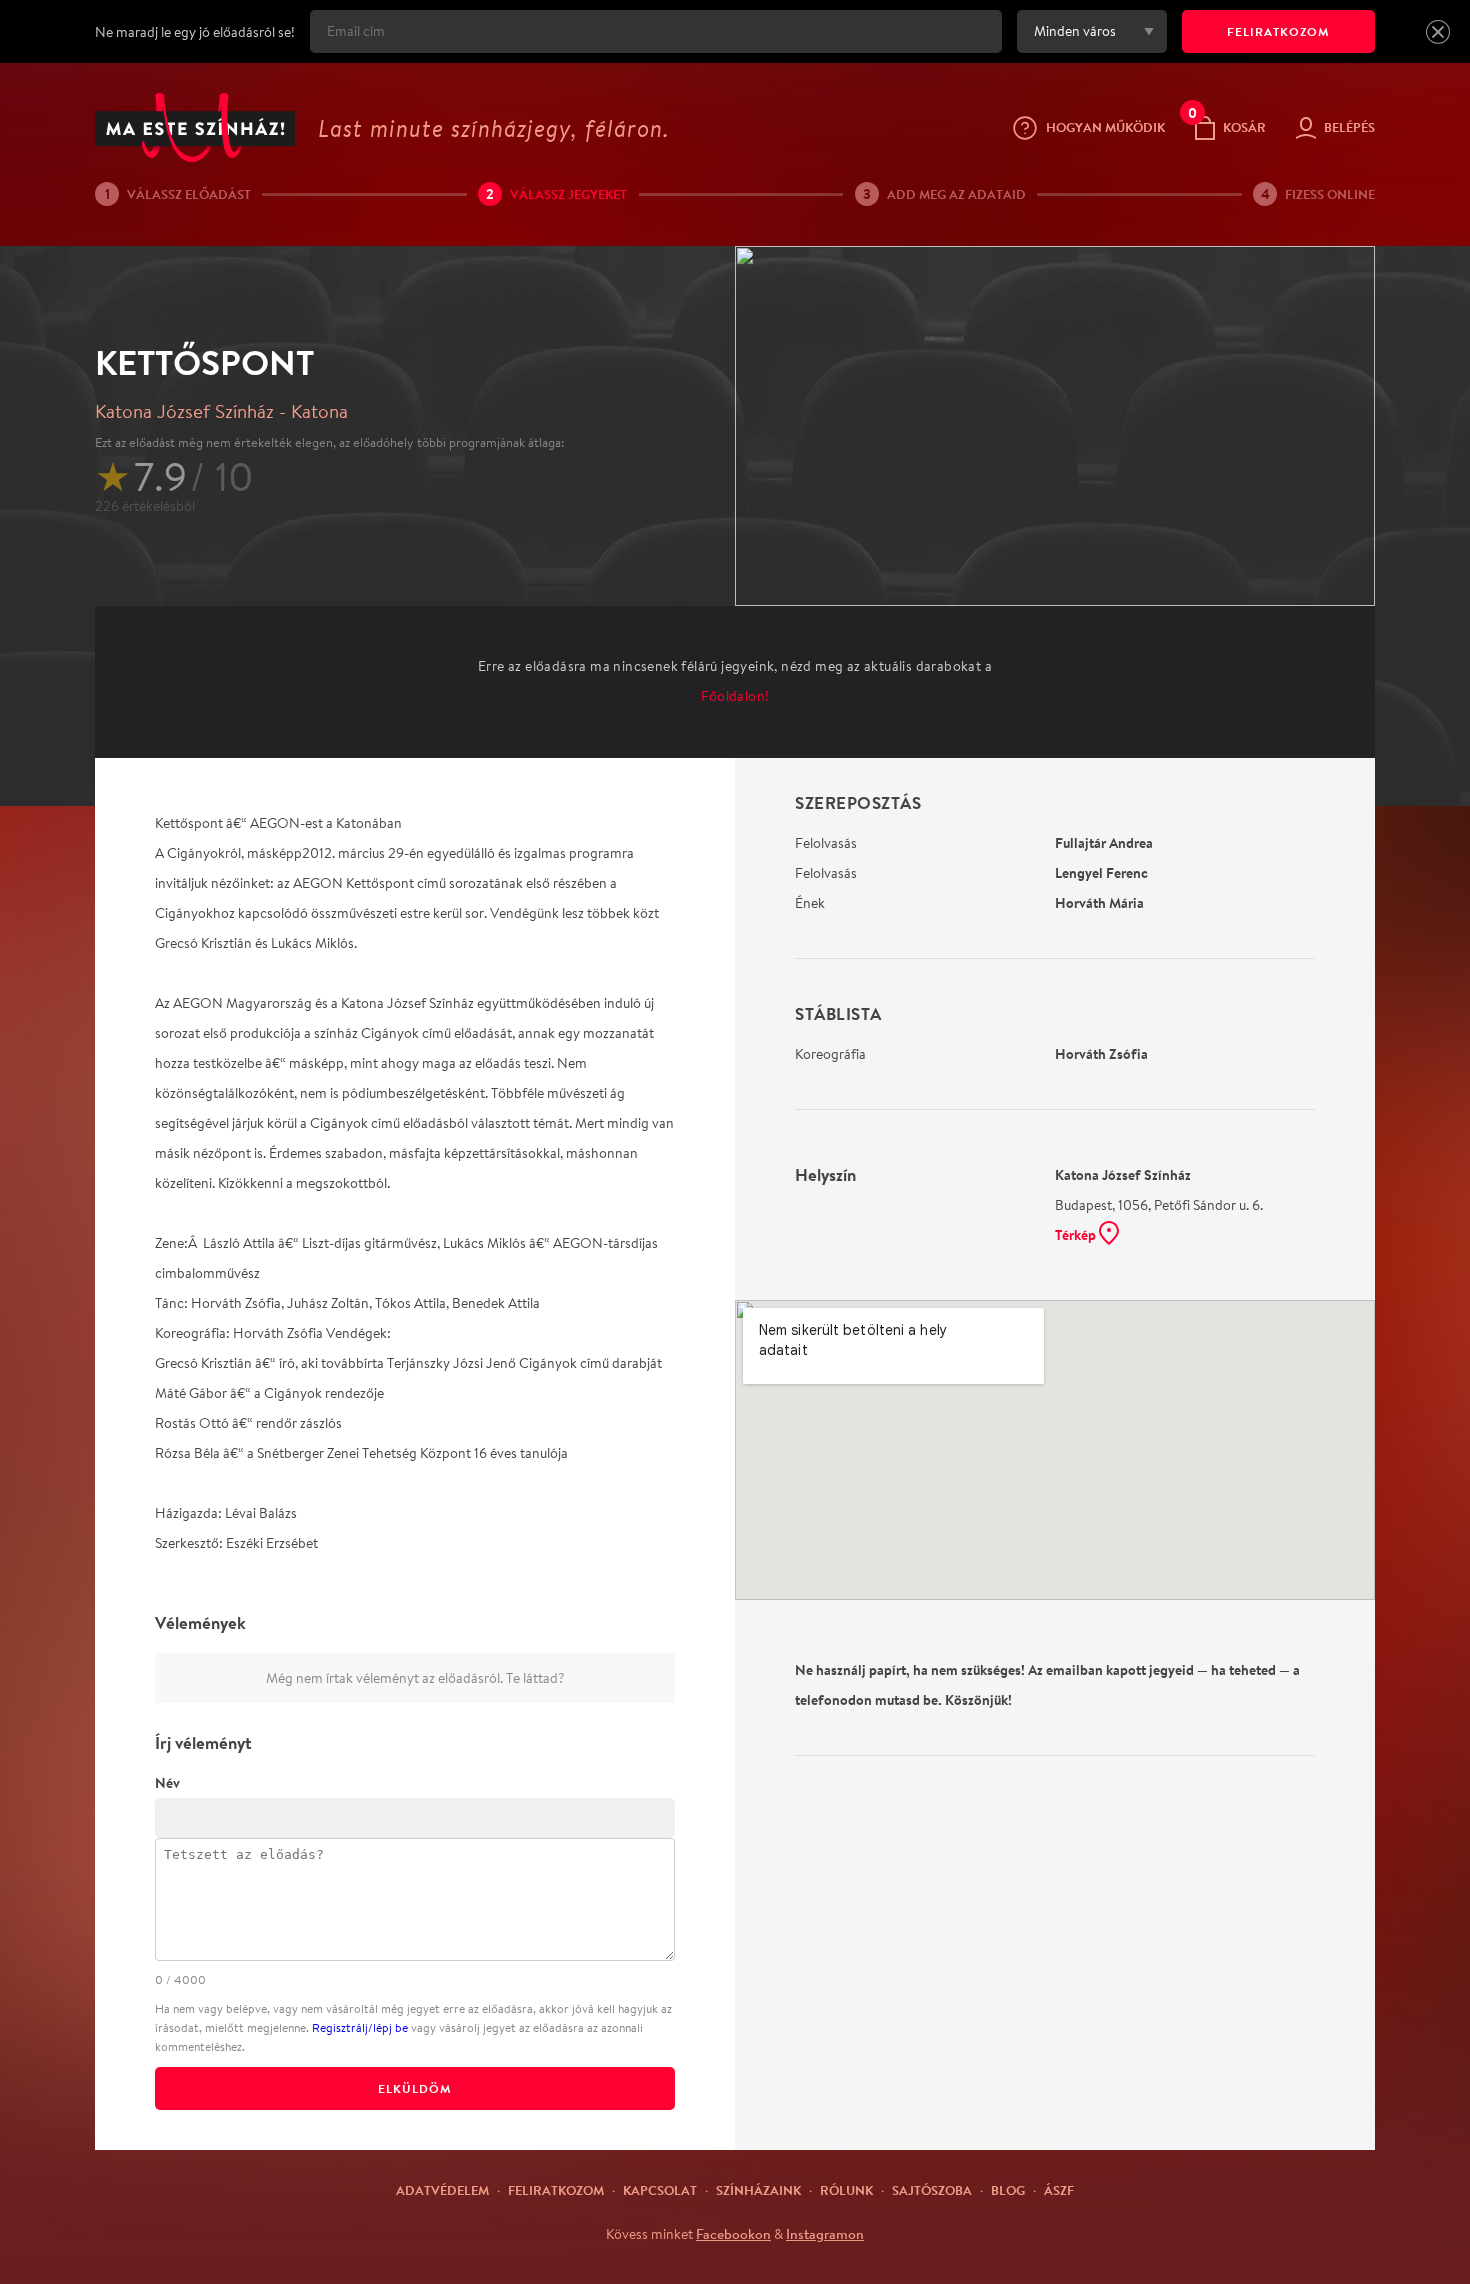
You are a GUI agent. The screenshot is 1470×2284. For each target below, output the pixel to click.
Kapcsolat (660, 2190)
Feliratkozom (556, 2190)
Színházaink (758, 2190)
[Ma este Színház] (195, 127)
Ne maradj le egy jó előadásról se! (195, 32)
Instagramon (825, 2234)
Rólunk (846, 2190)
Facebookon (733, 2234)
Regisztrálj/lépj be (360, 2027)
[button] (1438, 32)
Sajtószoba (932, 2190)
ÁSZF (1059, 2190)
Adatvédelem (442, 2190)
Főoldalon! (735, 696)
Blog (1008, 2190)
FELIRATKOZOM (1278, 31)
